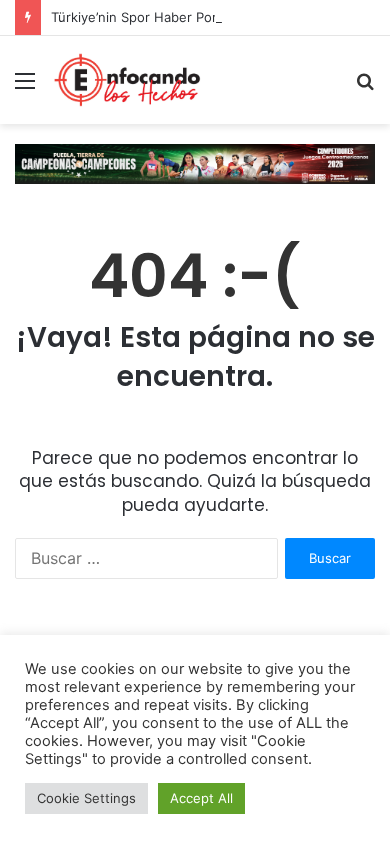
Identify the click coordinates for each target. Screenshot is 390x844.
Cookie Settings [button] (86, 798)
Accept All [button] (201, 798)
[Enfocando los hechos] (127, 80)
